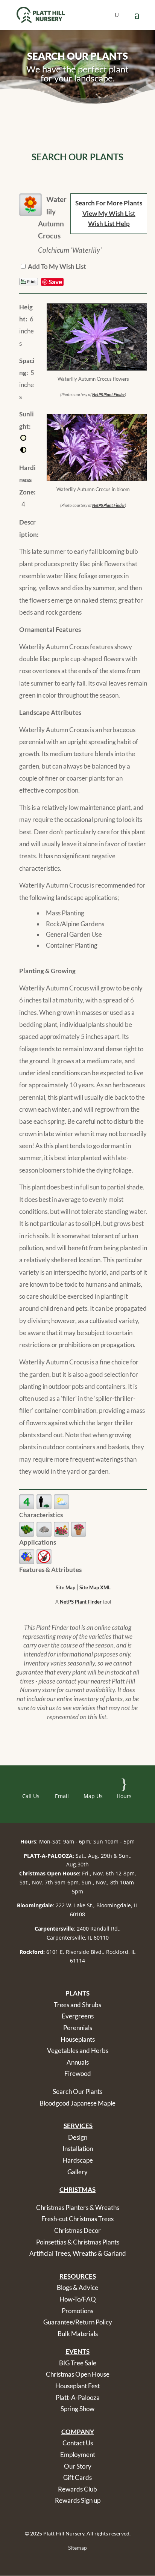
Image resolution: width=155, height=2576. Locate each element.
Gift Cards (77, 2477)
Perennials (78, 2028)
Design (78, 2137)
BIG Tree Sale (78, 2363)
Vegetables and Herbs (78, 2051)
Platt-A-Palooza (78, 2397)
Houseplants (78, 2039)
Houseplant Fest (77, 2386)
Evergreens (78, 2016)
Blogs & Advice (77, 2287)
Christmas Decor (77, 2230)
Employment (78, 2455)
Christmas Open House (78, 2374)
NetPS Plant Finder (109, 394)
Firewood (78, 2073)
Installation (78, 2149)
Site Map (65, 1587)
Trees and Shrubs (77, 2005)
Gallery (77, 2172)
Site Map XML (95, 1587)
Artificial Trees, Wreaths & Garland (78, 2253)
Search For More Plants (109, 203)
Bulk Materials (78, 2334)
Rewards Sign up (78, 2500)
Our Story (78, 2466)
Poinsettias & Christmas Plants (78, 2242)
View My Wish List (109, 213)
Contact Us (78, 2443)
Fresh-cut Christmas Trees (77, 2219)
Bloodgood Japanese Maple (77, 2103)
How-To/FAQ (78, 2299)
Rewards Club (77, 2489)
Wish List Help (109, 224)
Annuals (78, 2062)
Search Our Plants (77, 2091)
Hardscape (78, 2160)
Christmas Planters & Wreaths (78, 2207)
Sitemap (77, 2548)
